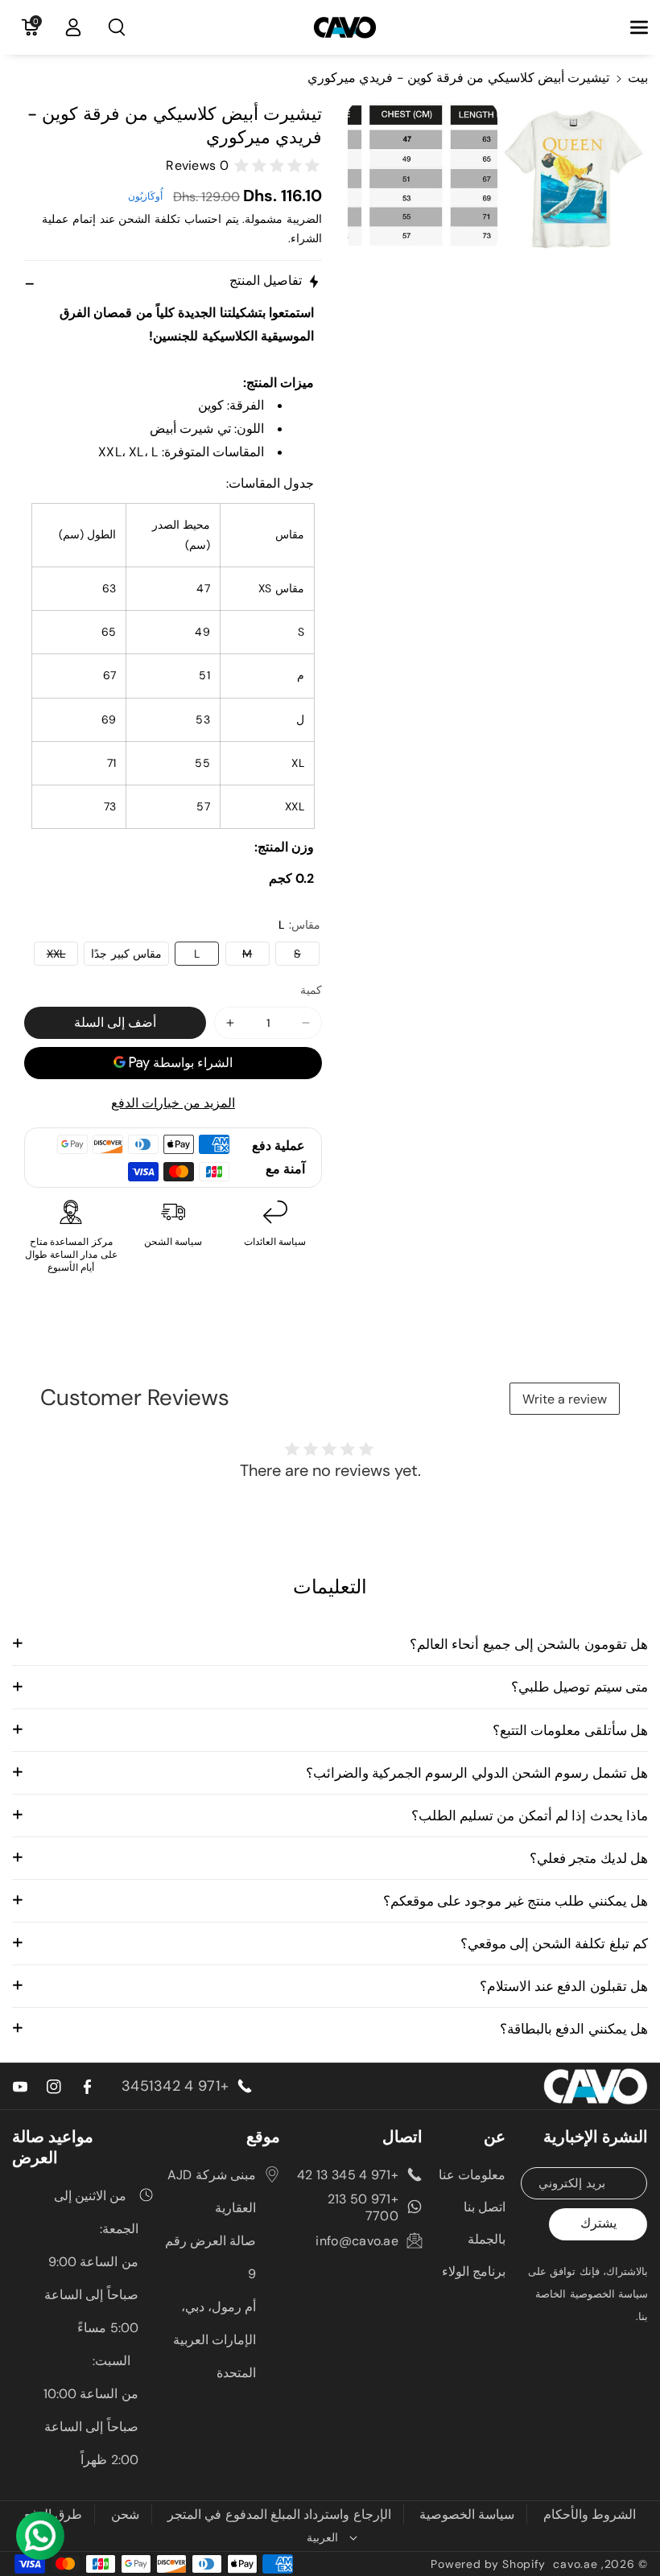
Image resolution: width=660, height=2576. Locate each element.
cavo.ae (575, 2564)
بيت (638, 78)
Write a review (565, 1399)
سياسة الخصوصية (467, 2514)
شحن (125, 2514)
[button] (630, 27)
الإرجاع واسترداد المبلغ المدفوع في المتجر (279, 2514)
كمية (311, 990)
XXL (49, 956)
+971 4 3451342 (175, 2086)
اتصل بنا (485, 2207)
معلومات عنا (472, 2175)
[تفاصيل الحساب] (73, 27)
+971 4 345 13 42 (348, 2175)
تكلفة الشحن (149, 219)
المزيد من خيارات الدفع (173, 1103)
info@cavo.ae (357, 2241)
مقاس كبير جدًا (126, 954)
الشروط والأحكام (590, 2514)
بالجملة (487, 2239)
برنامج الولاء (474, 2271)
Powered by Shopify (488, 2564)
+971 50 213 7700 (363, 2207)
